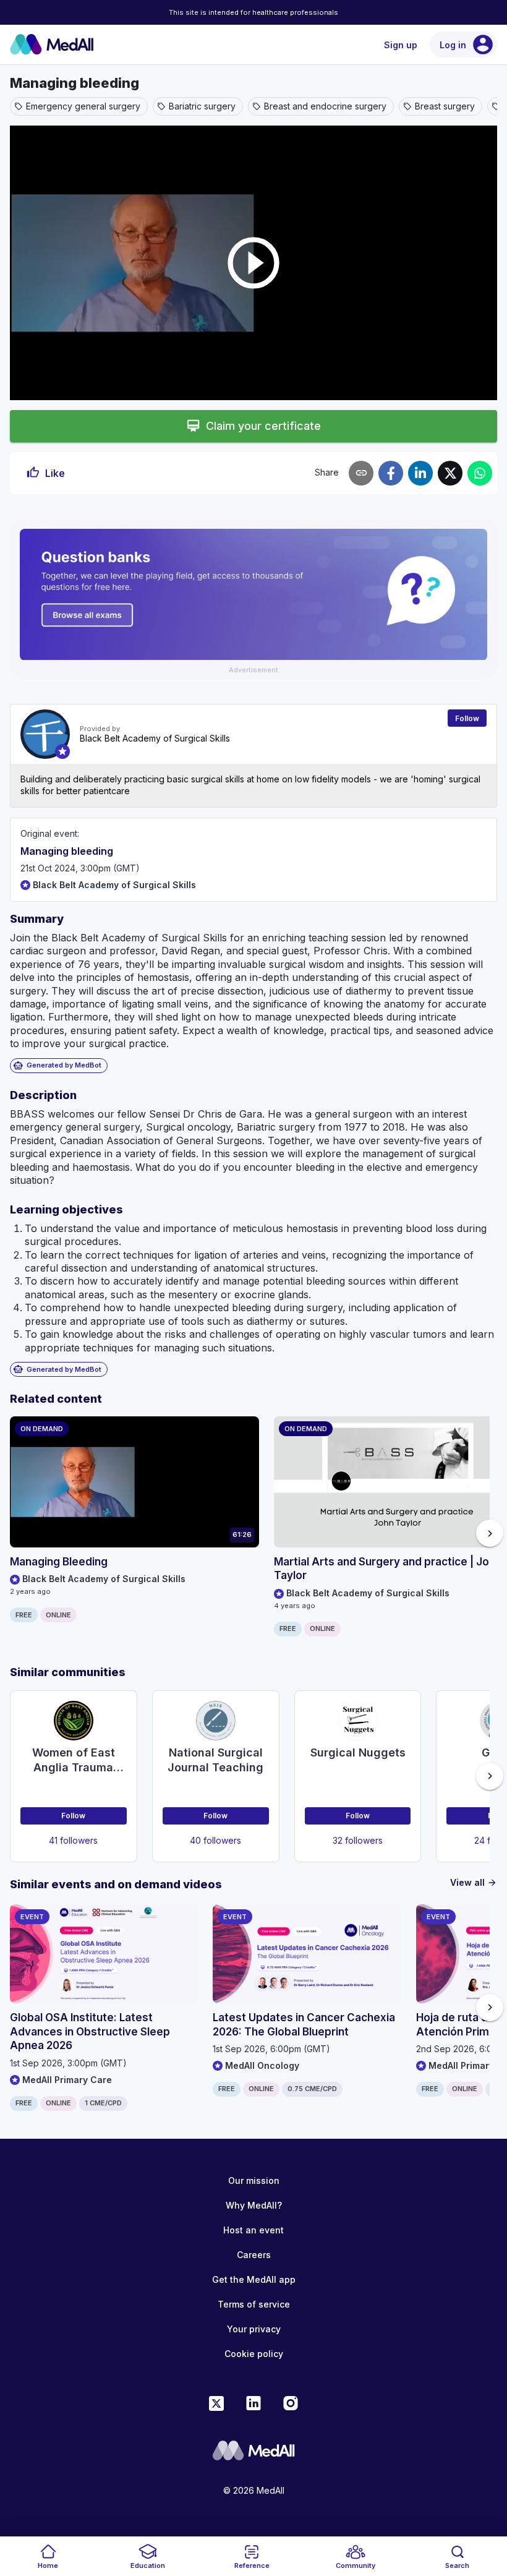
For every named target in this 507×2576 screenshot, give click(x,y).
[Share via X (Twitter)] (450, 473)
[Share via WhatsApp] (480, 473)
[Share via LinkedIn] (420, 473)
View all (474, 1882)
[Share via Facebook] (391, 473)
